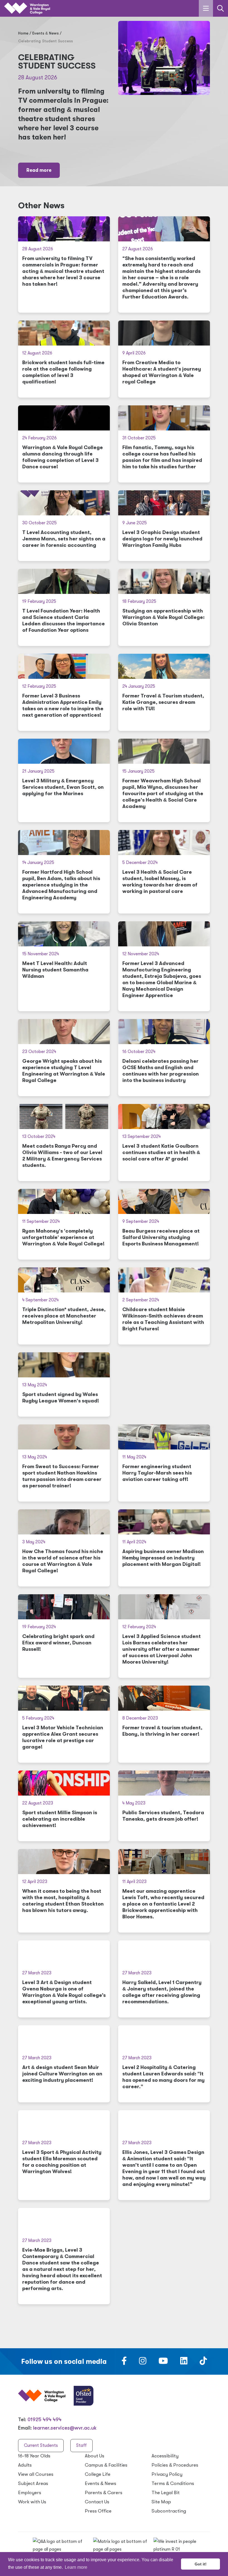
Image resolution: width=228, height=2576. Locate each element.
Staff (81, 2445)
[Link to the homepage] (27, 8)
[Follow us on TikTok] (203, 2362)
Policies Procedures (175, 2465)
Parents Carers (104, 2493)
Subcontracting (169, 2511)
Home (23, 33)
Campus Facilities (106, 2465)
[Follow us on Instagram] (143, 2362)
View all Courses (36, 2474)
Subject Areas (33, 2483)
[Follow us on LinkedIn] (184, 2362)
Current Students (41, 2445)
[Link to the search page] (220, 8)
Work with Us (32, 2502)
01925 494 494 (44, 2420)
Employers (30, 2493)
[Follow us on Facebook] (124, 2362)
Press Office (98, 2511)
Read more (39, 170)
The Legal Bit (166, 2493)
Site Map (161, 2502)
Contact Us (97, 2502)
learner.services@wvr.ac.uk (65, 2428)
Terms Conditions (173, 2483)
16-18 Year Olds (34, 2456)
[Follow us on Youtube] (163, 2362)
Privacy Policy (167, 2474)
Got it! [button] (201, 2564)
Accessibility (165, 2456)
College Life (98, 2474)
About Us (95, 2456)
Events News (45, 33)
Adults (25, 2465)
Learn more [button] (76, 2567)
